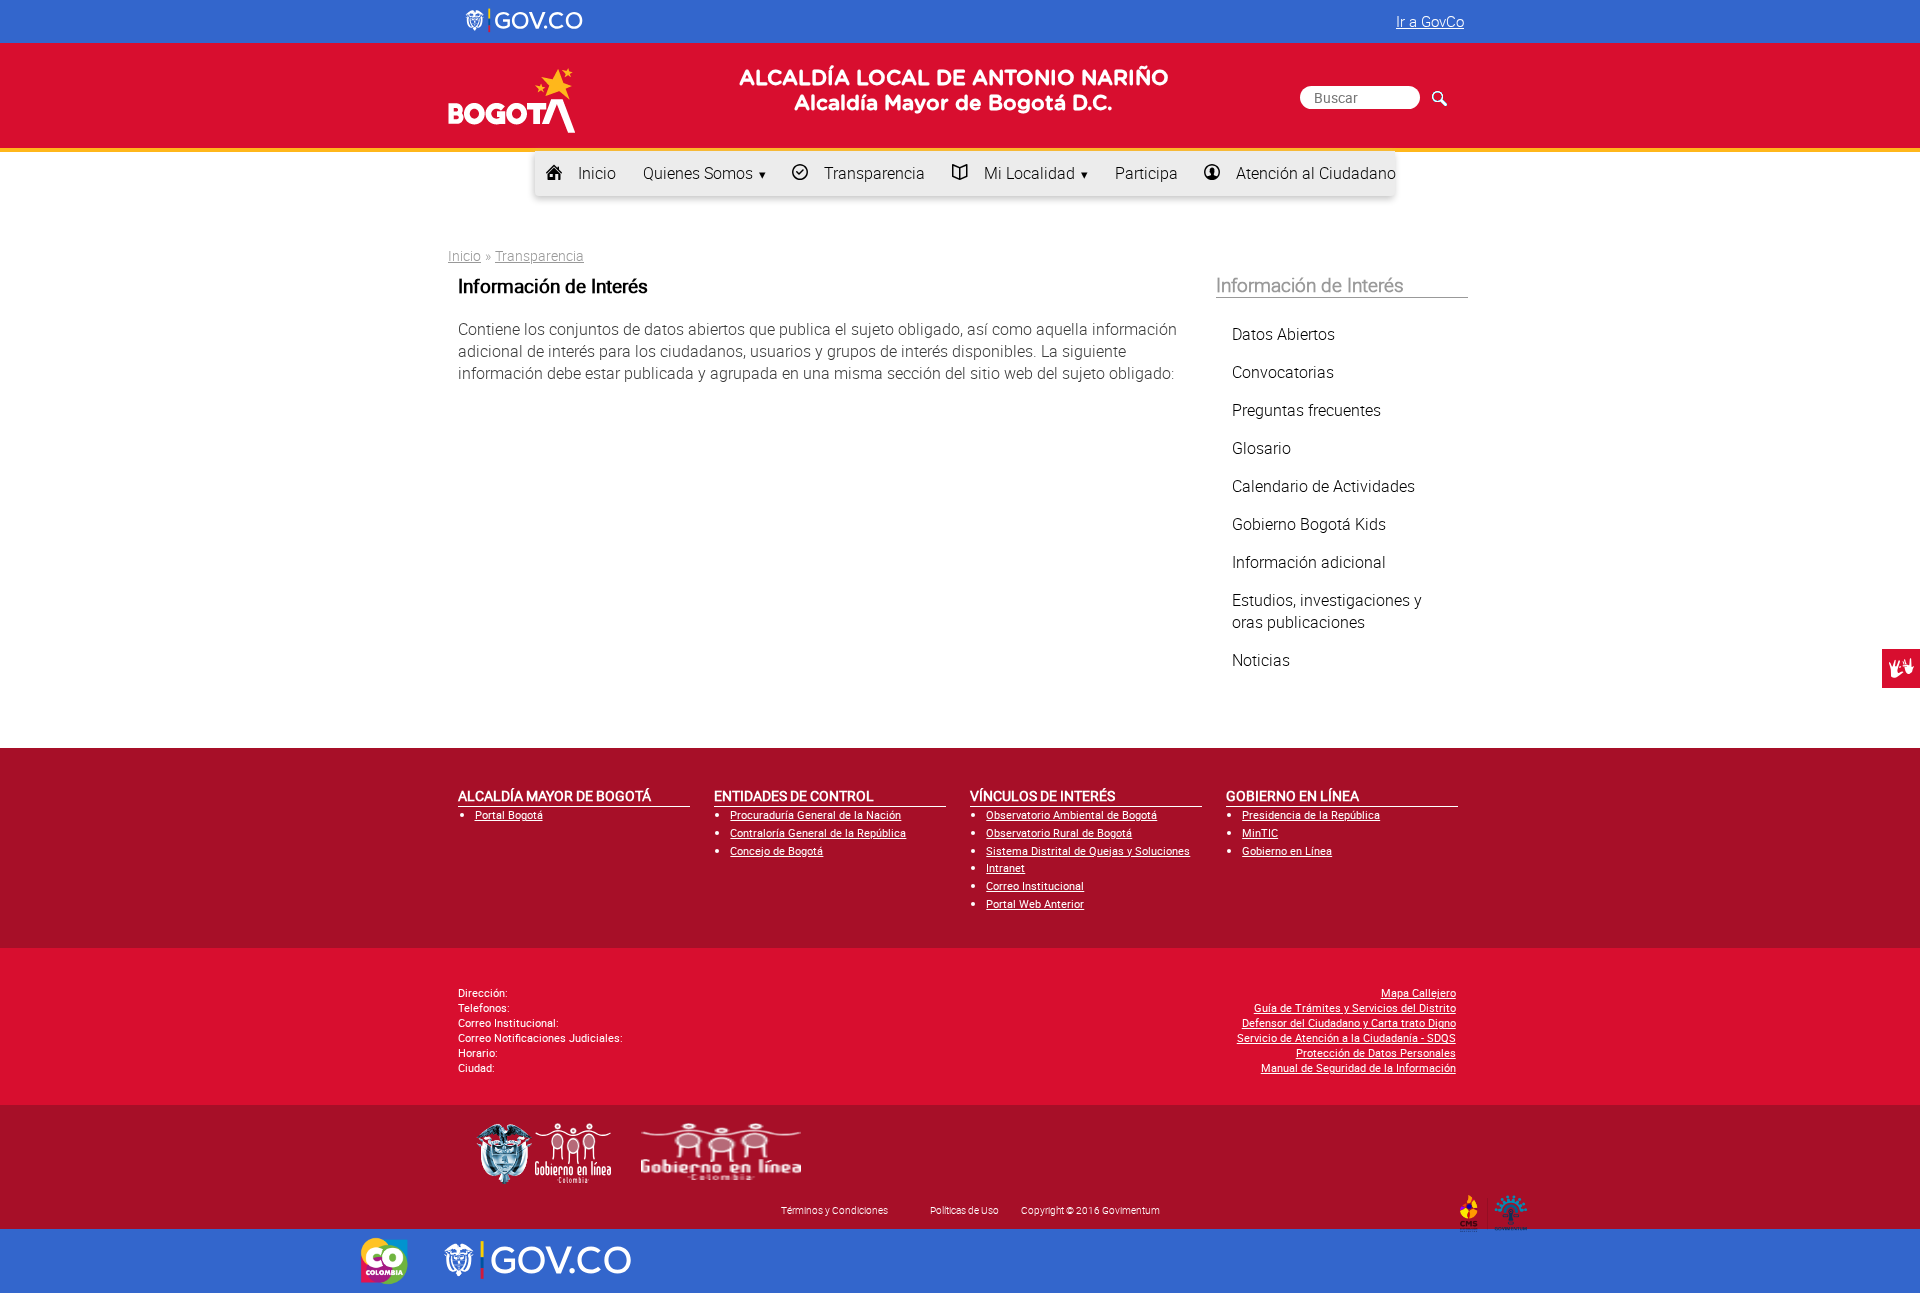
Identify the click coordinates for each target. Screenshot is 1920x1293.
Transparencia (874, 173)
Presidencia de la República (1311, 814)
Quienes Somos (698, 173)
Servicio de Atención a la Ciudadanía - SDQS (1346, 1037)
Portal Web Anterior (1035, 903)
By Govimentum (1515, 1207)
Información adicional (1309, 562)
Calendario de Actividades (1323, 486)
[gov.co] (525, 21)
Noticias (1261, 660)
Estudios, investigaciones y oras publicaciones (1327, 611)
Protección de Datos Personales (1376, 1052)
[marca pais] (384, 1261)
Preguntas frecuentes (1306, 410)
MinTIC (1260, 832)
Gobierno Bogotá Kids (1309, 524)
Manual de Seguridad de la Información (1358, 1067)
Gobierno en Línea (1287, 850)
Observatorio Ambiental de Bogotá (1071, 814)
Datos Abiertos (1283, 334)
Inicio (597, 173)
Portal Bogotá (509, 814)
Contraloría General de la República (818, 832)
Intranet (1005, 867)
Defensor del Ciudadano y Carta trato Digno (1349, 1022)
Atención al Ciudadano (1316, 173)
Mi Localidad (1029, 173)
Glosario (1261, 448)
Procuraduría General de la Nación (815, 814)
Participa (1146, 173)
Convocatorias (1283, 372)
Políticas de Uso (964, 1210)
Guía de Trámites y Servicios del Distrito (1355, 1007)
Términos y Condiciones (834, 1210)
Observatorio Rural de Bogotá (1059, 832)
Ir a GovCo (1430, 21)
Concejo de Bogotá (776, 850)
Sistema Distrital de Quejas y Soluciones (1088, 850)
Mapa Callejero (1418, 992)
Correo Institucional (1035, 885)
